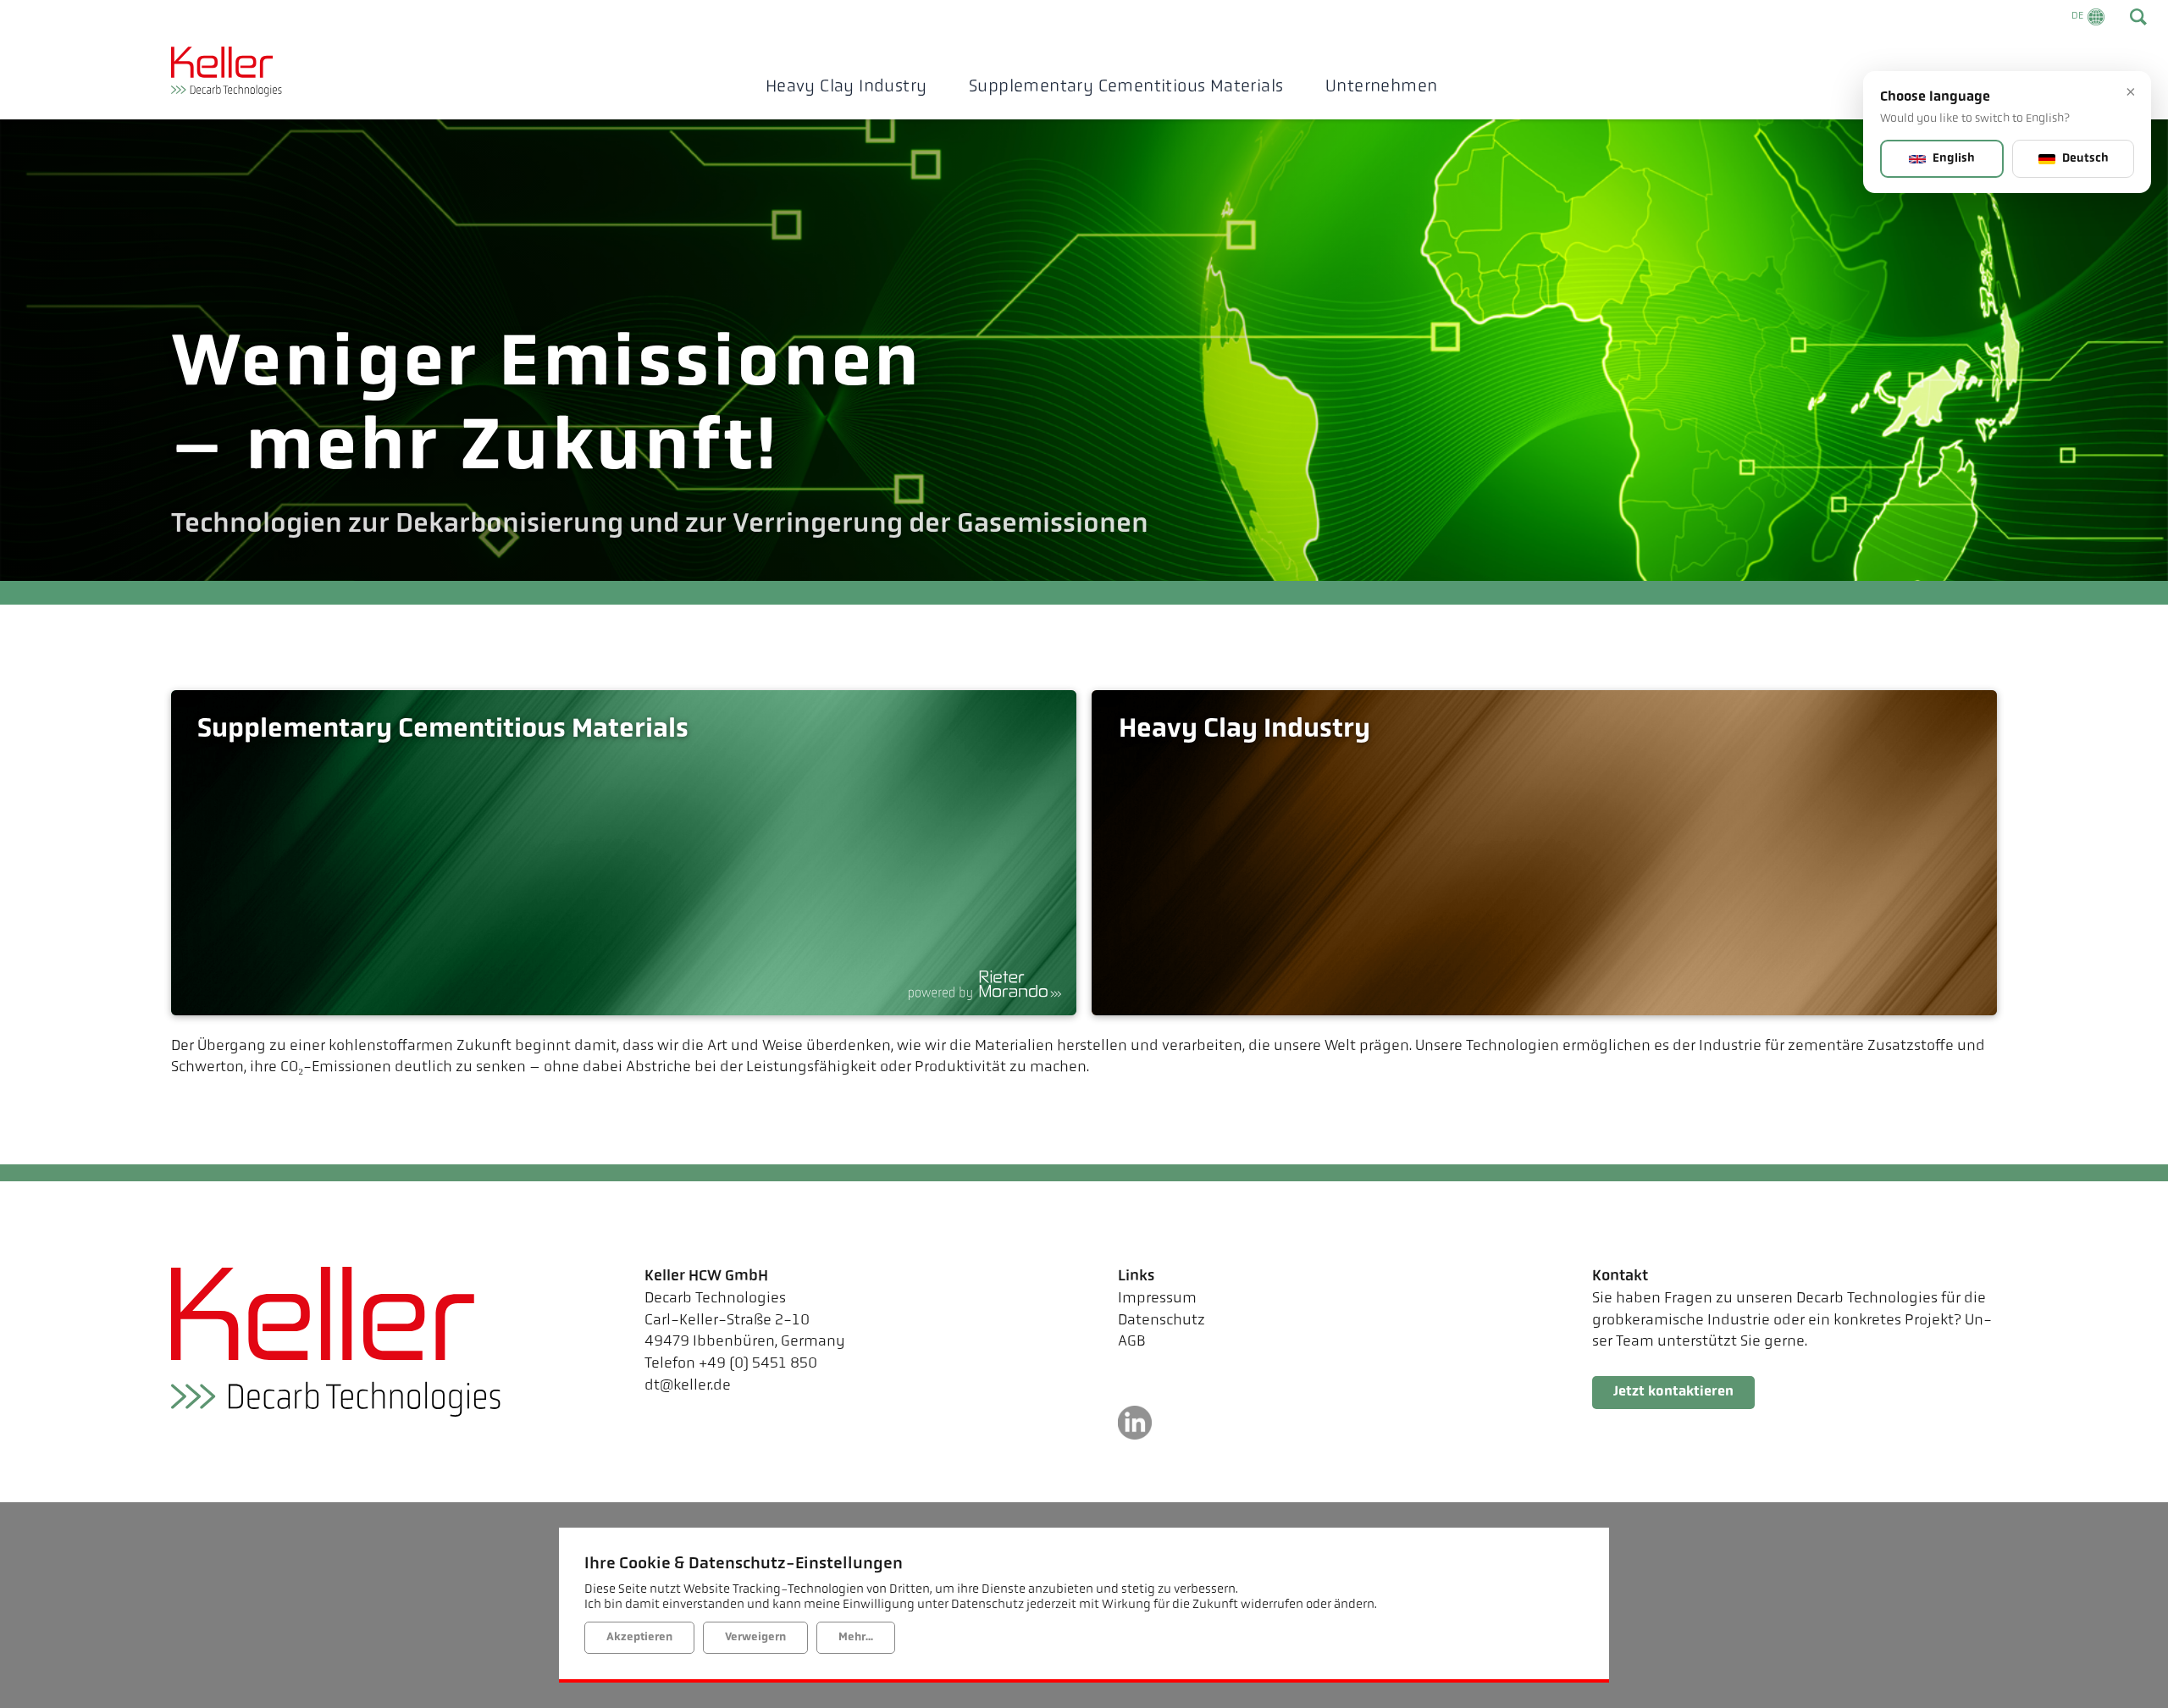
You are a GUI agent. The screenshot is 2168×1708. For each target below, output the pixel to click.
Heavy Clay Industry (846, 87)
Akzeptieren (639, 1637)
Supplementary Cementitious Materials (1126, 87)
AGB (1132, 1342)
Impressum (1157, 1299)
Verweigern (755, 1637)
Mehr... (856, 1637)
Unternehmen (1381, 87)
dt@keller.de (688, 1386)
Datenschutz (1161, 1321)
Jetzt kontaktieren (1673, 1392)
